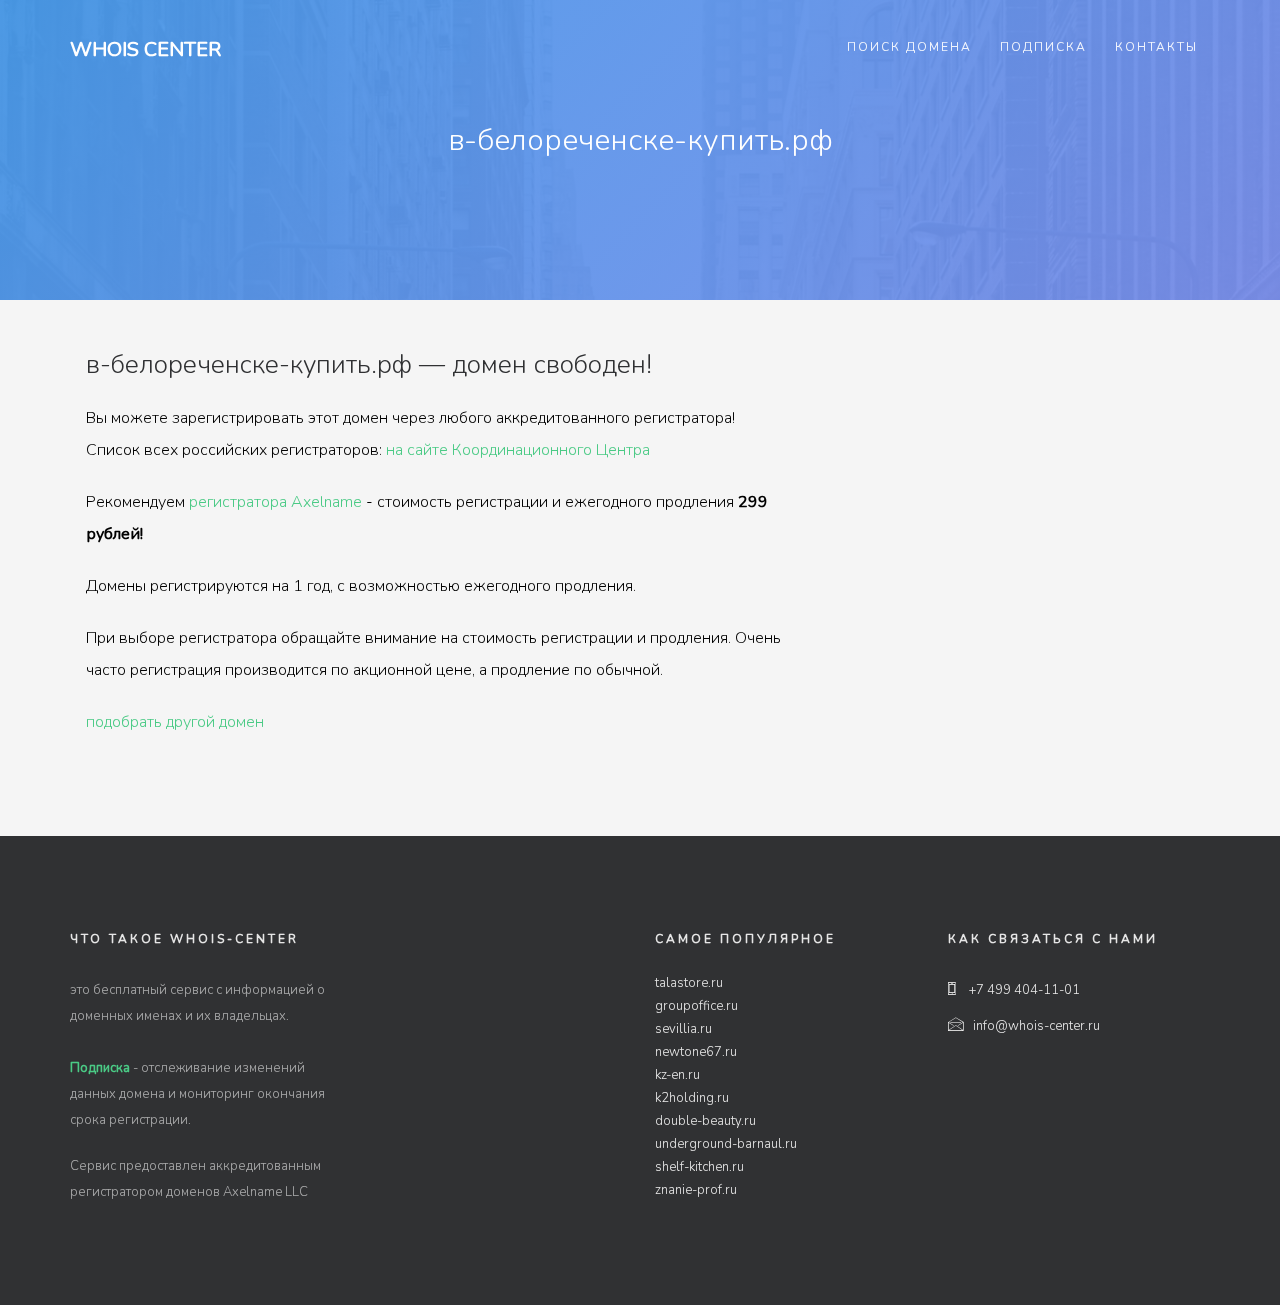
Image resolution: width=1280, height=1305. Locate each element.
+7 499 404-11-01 (1023, 990)
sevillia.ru (683, 1029)
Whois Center (145, 49)
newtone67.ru (696, 1052)
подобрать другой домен (175, 722)
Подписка (1043, 47)
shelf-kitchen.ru (699, 1167)
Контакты (1156, 47)
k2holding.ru (692, 1098)
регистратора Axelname (275, 502)
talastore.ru (689, 983)
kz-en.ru (677, 1075)
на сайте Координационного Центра (518, 450)
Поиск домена (909, 47)
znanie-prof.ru (696, 1190)
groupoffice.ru (696, 1006)
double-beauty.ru (705, 1121)
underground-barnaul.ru (726, 1144)
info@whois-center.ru (1036, 1026)
